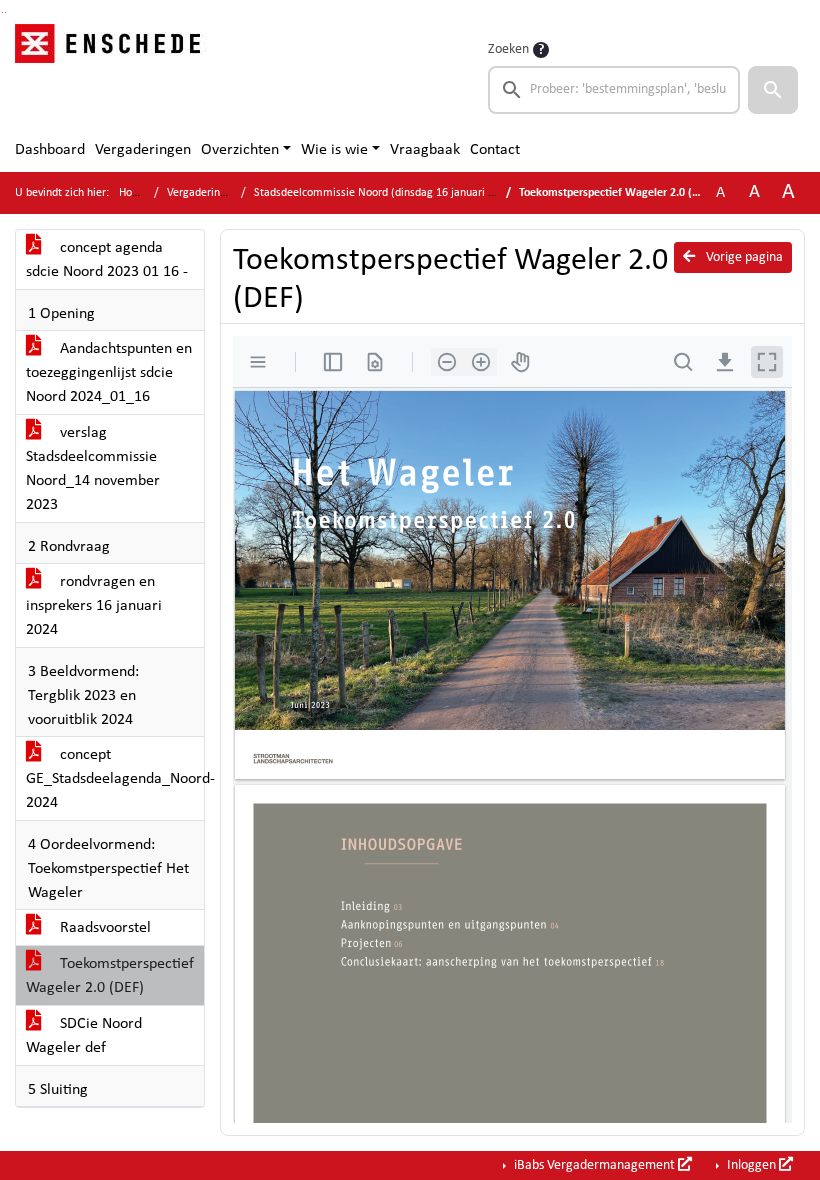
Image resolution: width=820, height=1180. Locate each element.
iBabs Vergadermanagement (594, 1165)
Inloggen (751, 1165)
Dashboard (50, 150)
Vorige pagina (743, 257)
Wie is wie (334, 150)
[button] (773, 90)
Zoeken (508, 49)
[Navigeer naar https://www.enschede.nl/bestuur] (113, 76)
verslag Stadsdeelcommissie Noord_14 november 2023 (93, 469)
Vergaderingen (143, 150)
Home (133, 193)
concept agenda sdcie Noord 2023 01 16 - (107, 260)
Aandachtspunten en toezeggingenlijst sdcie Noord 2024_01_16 (109, 373)
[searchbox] (614, 90)
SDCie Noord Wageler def (84, 1036)
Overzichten (240, 150)
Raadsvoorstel (103, 928)
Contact (495, 150)
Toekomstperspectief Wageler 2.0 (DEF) (110, 976)
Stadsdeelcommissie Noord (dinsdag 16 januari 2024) (385, 193)
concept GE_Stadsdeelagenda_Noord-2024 (115, 779)
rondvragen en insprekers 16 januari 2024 (94, 606)
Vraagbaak (425, 150)
